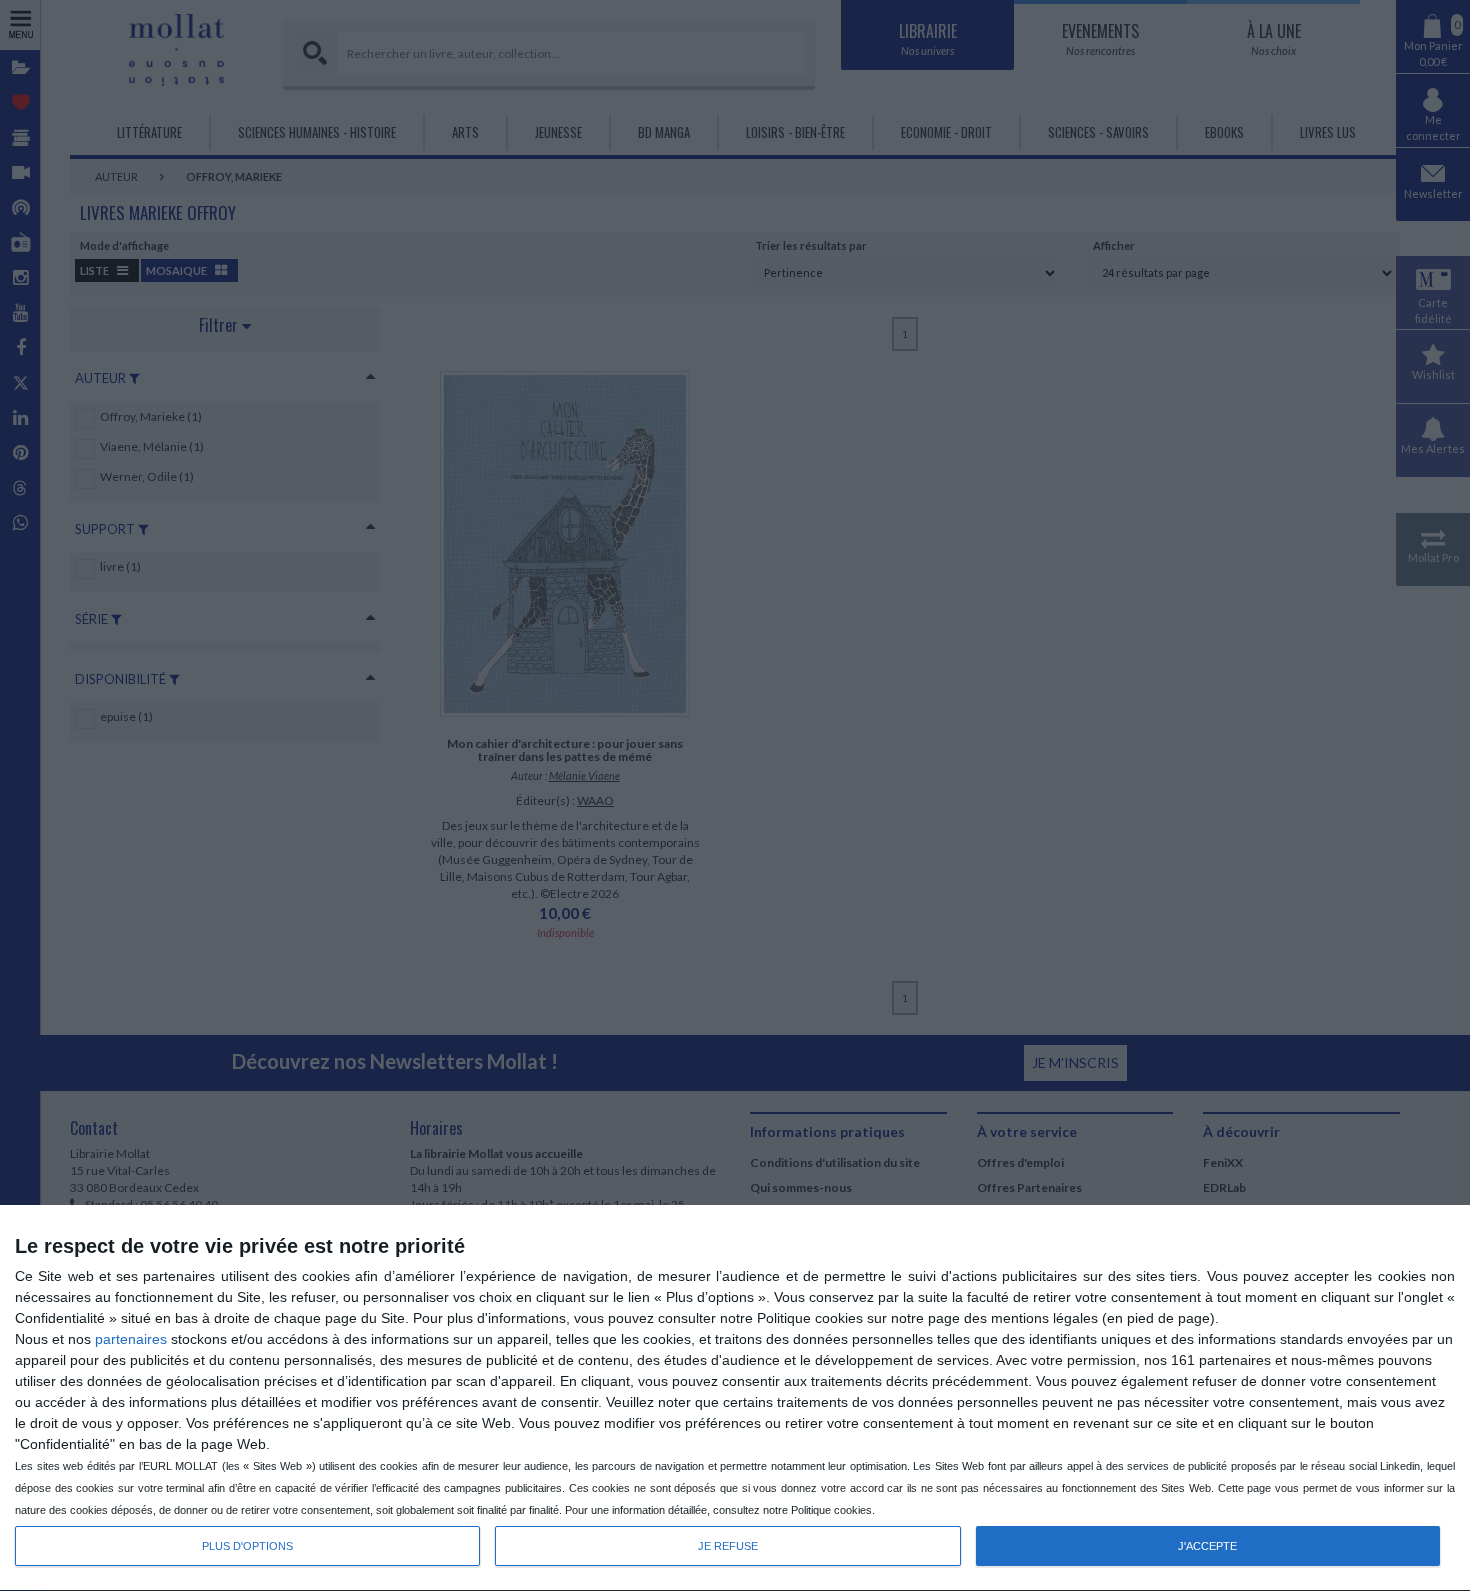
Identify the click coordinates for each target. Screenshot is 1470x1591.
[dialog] (735, 1398)
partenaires (131, 1339)
